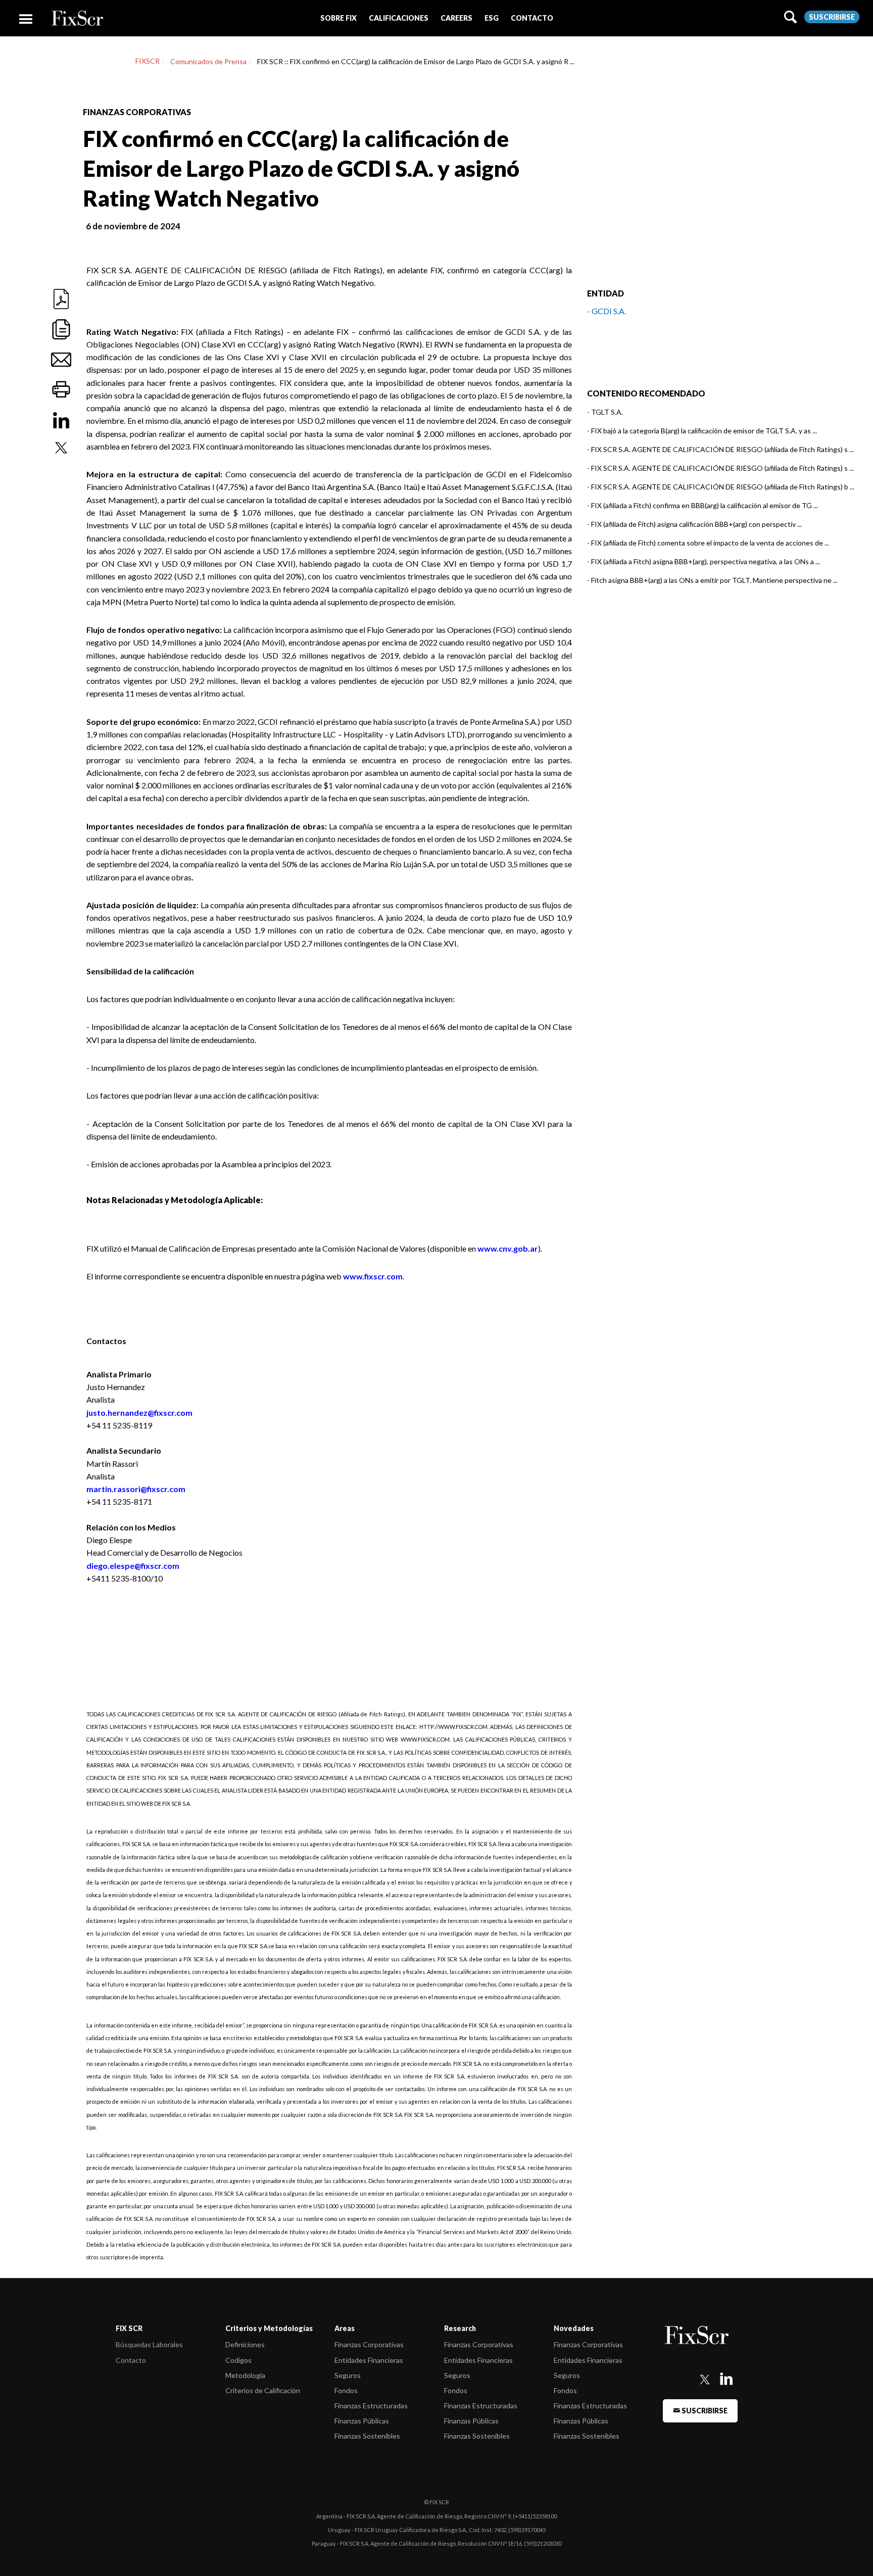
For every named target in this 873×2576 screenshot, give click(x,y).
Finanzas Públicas (362, 2421)
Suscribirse (832, 17)
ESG (492, 18)
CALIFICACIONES (399, 18)
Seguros (348, 2375)
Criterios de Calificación (263, 2390)
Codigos (238, 2360)
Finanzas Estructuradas (371, 2406)
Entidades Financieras (369, 2360)
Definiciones (245, 2344)
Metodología (245, 2375)
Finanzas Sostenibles (367, 2436)
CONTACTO (532, 18)
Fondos (346, 2390)
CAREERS (456, 18)
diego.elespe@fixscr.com (133, 1566)
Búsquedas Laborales (149, 2344)
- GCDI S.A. (607, 311)
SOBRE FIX (338, 18)
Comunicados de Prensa (208, 61)
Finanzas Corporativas (369, 2344)
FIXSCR (148, 61)
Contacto (131, 2360)
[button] (338, 18)
